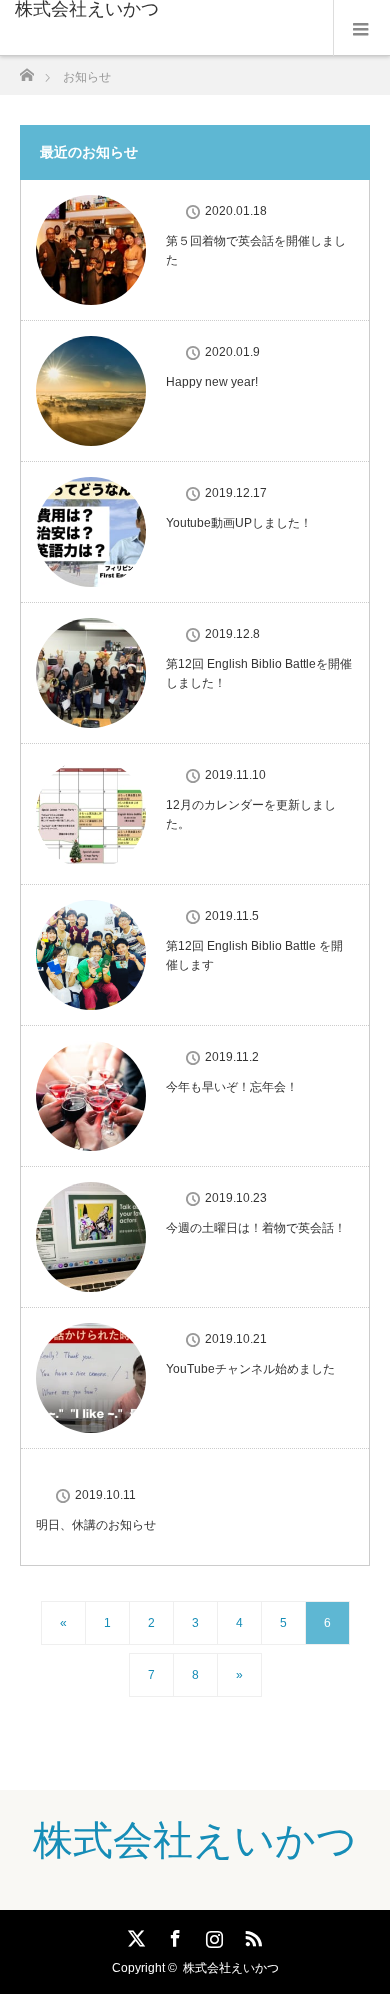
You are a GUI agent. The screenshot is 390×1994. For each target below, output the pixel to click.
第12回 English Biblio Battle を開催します (254, 955)
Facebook (173, 1935)
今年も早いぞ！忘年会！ (232, 1087)
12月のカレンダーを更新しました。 (251, 814)
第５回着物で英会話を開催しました (256, 250)
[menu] (361, 28)
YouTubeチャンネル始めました (250, 1369)
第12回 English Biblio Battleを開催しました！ (259, 673)
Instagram (212, 1935)
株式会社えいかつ (87, 9)
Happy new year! (212, 382)
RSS (251, 1935)
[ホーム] (26, 69)
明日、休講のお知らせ (96, 1525)
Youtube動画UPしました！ (239, 523)
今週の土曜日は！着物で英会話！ (256, 1228)
